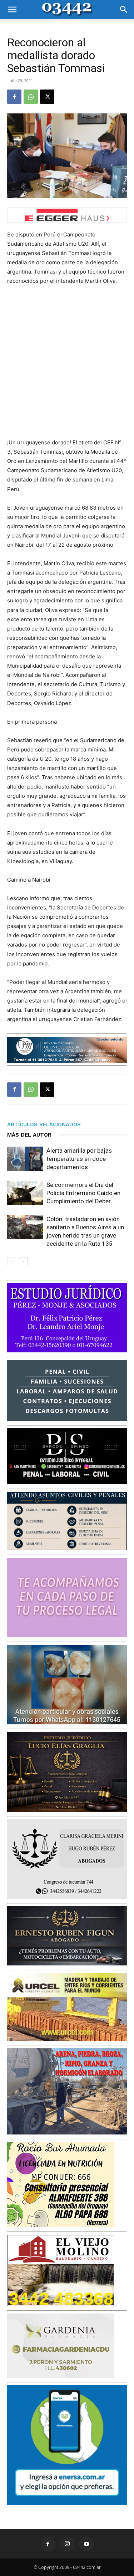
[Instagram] (67, 2544)
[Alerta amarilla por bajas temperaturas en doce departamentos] (25, 1159)
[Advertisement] (67, 362)
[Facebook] (14, 97)
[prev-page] (12, 1262)
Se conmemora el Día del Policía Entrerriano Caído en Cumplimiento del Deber (83, 1193)
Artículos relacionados (44, 1124)
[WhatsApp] (31, 97)
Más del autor (29, 1135)
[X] (47, 97)
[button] (12, 10)
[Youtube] (86, 2544)
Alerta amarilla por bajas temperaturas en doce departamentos (79, 1159)
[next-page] (23, 1262)
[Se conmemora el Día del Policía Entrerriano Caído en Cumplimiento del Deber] (25, 1193)
